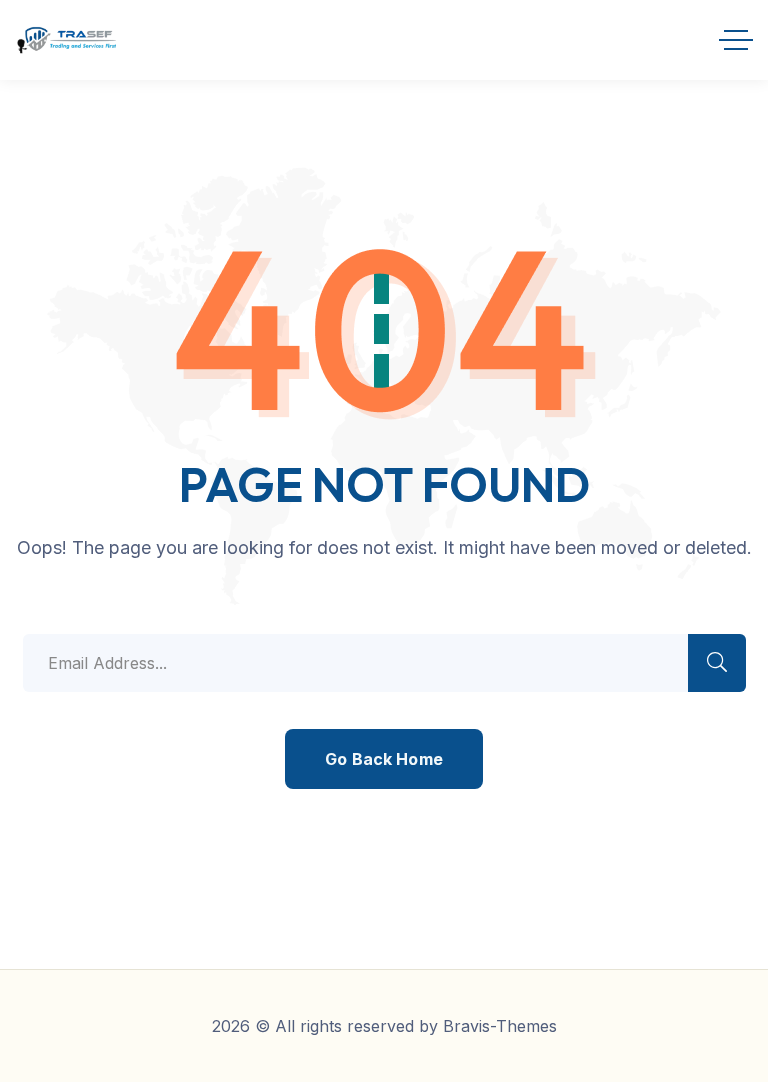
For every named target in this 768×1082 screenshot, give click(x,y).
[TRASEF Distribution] (66, 40)
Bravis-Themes (500, 1026)
